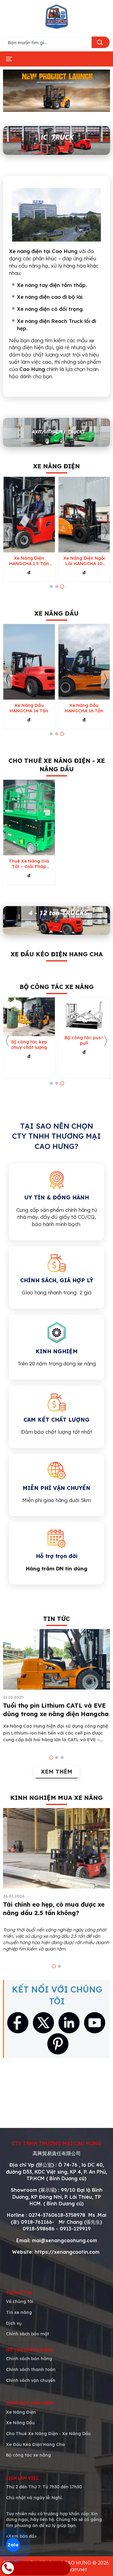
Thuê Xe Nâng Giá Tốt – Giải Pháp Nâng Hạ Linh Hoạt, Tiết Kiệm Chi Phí (29, 864)
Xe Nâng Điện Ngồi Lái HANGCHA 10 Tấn (84, 561)
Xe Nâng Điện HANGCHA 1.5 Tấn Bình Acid (29, 561)
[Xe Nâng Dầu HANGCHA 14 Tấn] (29, 662)
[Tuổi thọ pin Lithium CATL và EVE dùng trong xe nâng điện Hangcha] (56, 1659)
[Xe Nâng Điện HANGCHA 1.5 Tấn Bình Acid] (29, 515)
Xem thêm (57, 1772)
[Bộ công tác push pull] (84, 1015)
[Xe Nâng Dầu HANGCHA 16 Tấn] (84, 662)
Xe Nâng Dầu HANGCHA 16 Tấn (84, 708)
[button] (51, 587)
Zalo (13, 2545)
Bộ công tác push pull (84, 1040)
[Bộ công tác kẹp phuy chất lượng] (29, 1017)
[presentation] (8, 532)
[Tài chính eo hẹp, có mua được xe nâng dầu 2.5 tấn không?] (56, 1848)
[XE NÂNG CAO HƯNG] (57, 17)
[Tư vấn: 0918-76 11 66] (36, 2568)
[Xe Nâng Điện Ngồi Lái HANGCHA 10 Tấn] (84, 515)
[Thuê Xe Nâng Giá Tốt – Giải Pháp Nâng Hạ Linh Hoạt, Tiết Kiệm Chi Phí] (29, 818)
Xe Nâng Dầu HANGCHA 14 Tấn (29, 708)
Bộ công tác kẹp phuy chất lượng (29, 1045)
